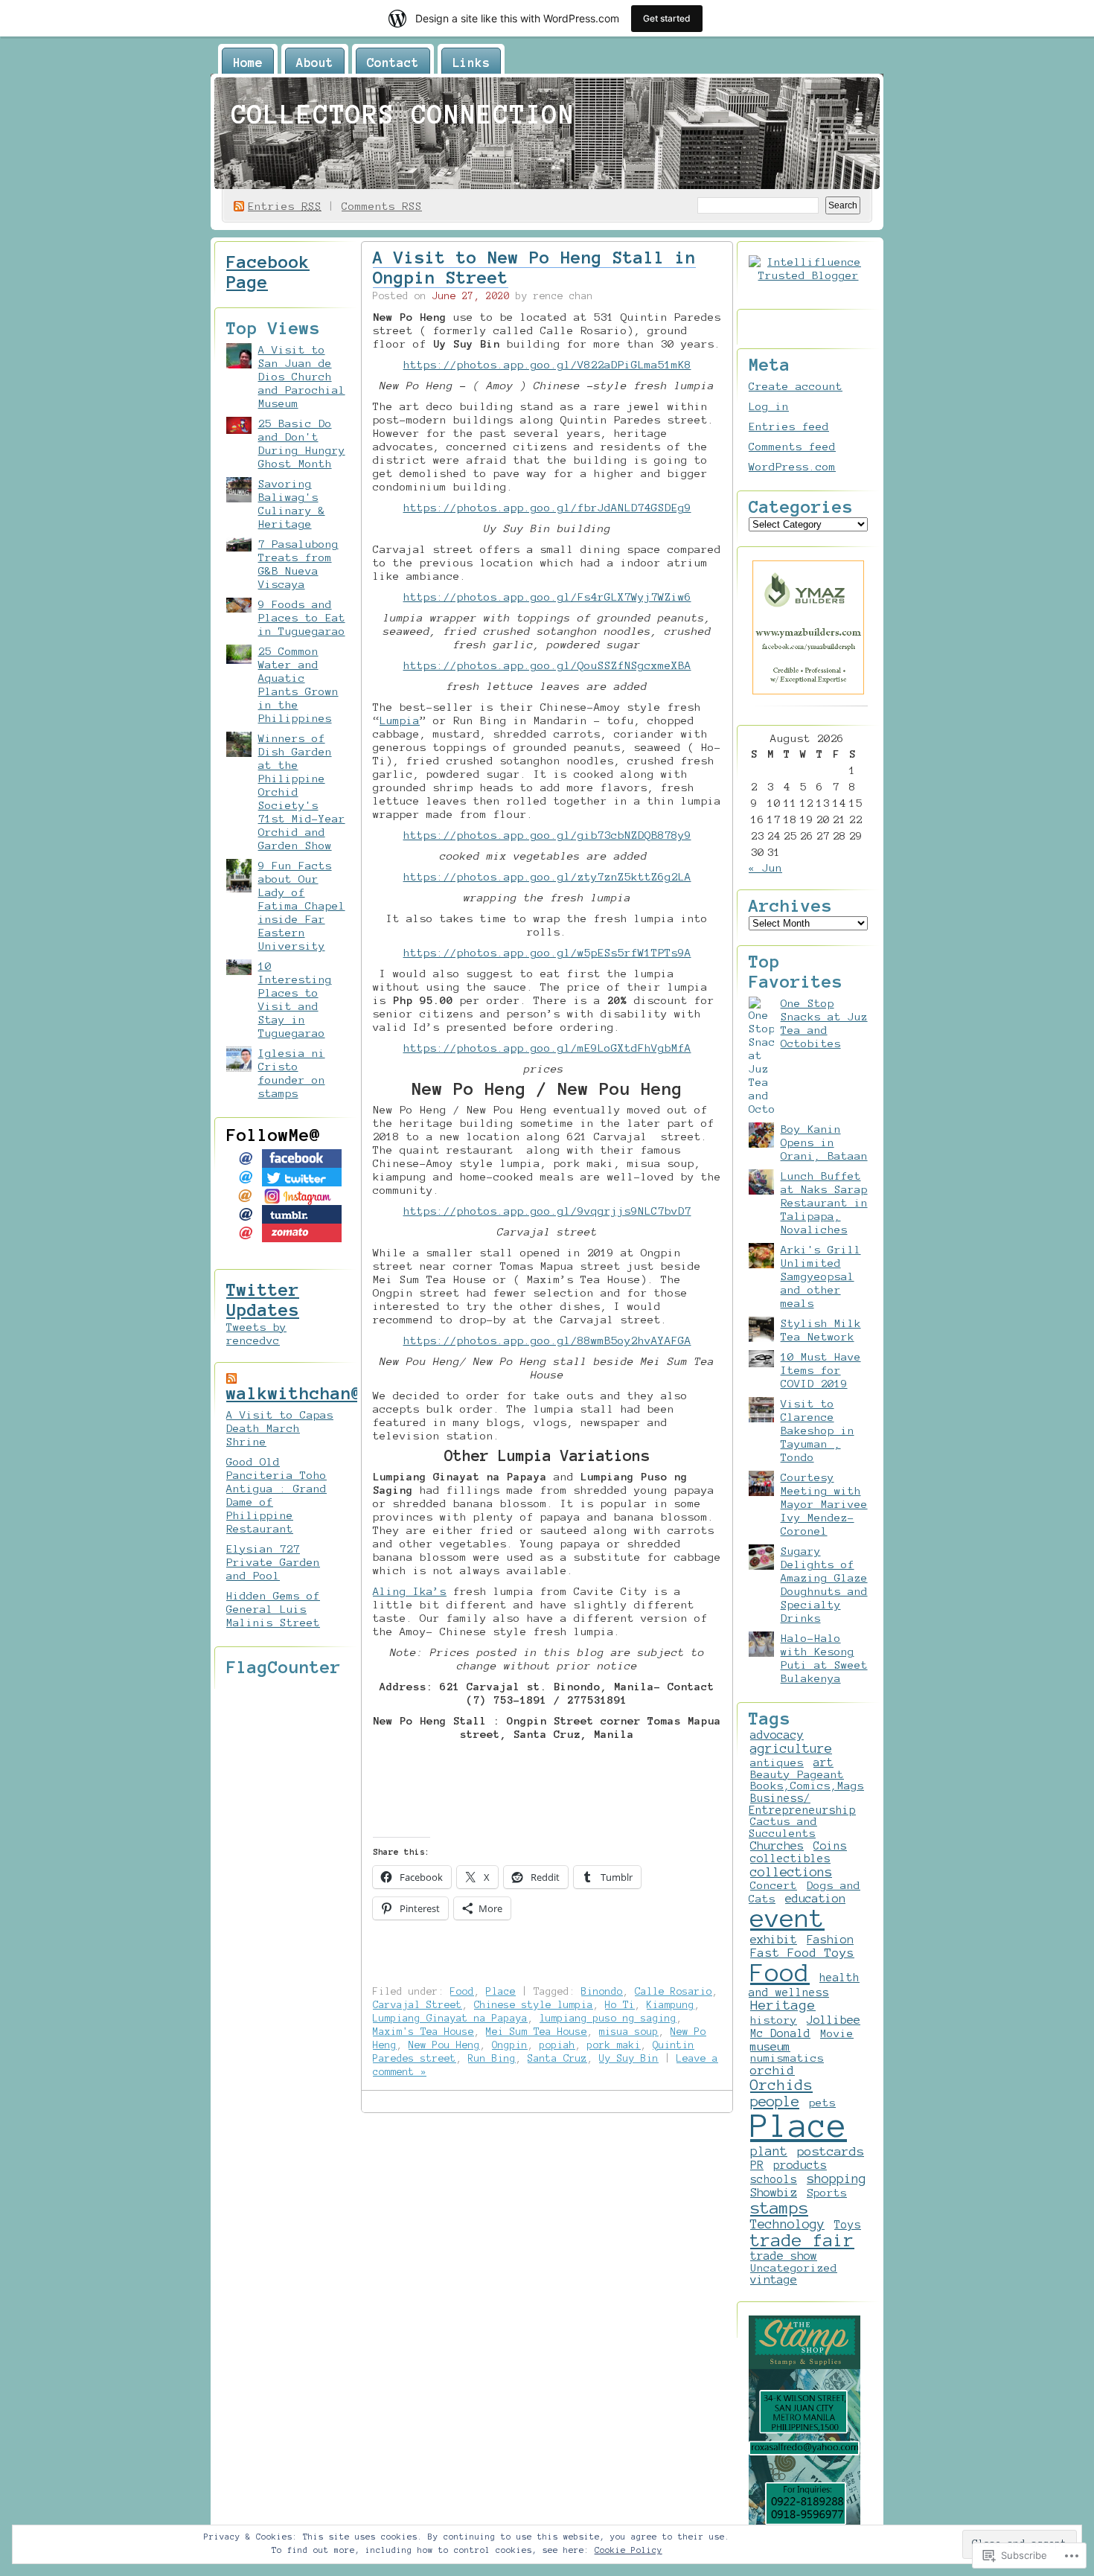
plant (769, 2151)
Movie (837, 2033)
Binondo (602, 1991)
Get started (667, 18)
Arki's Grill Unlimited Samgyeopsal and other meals (821, 1276)
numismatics (787, 2058)
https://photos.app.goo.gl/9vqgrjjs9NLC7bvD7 (547, 1211)
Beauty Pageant (797, 1774)
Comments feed (792, 447)
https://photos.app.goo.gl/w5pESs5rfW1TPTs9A (547, 953)
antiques (777, 1762)
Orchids (781, 2085)
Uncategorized (794, 2268)
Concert (774, 1885)
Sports (827, 2193)
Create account (796, 386)
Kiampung (671, 2005)
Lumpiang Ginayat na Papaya (450, 2018)
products (800, 2165)
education (815, 1898)
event (787, 1918)
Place (501, 1991)
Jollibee (834, 2020)
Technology (787, 2224)
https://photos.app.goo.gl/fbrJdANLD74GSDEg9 (547, 508)
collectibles (790, 1859)
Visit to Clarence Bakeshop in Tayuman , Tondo (818, 1431)
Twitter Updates (263, 1300)
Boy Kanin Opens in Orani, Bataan (824, 1142)
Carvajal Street (418, 2005)
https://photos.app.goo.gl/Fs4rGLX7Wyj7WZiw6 (547, 597)
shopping (837, 2179)
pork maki (614, 2045)
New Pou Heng (444, 2045)
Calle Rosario (674, 1991)
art (823, 1762)
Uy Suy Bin (629, 2058)
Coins (830, 1846)
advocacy (777, 1735)
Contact (393, 63)
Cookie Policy (628, 2550)
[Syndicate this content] (231, 1378)
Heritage (783, 2005)
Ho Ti (620, 2005)
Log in (769, 406)
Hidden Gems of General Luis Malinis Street (273, 1609)
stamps (779, 2208)
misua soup (629, 2032)
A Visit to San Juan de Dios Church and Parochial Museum (302, 377)
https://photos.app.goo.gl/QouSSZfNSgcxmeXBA (547, 665)
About (315, 63)
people (775, 2102)
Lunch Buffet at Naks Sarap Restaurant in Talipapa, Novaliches (824, 1203)
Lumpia (400, 720)
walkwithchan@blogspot (336, 1393)
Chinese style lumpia (534, 2005)
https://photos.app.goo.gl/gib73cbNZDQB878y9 (547, 835)
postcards (831, 2151)
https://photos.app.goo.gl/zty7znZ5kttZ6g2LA (547, 877)
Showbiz (774, 2192)
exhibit (774, 1939)
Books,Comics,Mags (807, 1786)
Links (471, 63)
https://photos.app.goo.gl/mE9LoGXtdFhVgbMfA (547, 1048)
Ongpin (510, 2045)
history (774, 2020)
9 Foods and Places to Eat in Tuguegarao (302, 618)
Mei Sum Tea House (537, 2032)
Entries (285, 206)
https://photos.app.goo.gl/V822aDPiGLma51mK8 (547, 365)
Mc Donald (780, 2033)
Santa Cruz (557, 2058)
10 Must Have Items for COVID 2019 (821, 1370)
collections (791, 1872)
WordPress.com (792, 467)
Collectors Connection (403, 115)
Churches (777, 1846)
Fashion (830, 1940)
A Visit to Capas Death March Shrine (280, 1428)
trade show (784, 2256)
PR (757, 2165)
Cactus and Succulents (783, 1827)
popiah (557, 2045)
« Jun (765, 868)
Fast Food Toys (802, 1953)
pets (822, 2103)
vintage (774, 2280)
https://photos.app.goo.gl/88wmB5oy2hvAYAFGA (547, 1340)
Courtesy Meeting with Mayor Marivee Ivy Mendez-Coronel (824, 1504)
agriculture (791, 1748)
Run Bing (492, 2058)
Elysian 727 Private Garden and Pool (273, 1562)
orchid (772, 2070)
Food (462, 1991)
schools (774, 2179)
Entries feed (789, 426)
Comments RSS (382, 206)
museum (770, 2046)
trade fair (802, 2240)
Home (248, 63)
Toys (848, 2225)
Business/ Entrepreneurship (802, 1804)
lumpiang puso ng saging (608, 2018)
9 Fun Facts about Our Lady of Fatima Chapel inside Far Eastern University (302, 906)
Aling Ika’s (410, 1591)
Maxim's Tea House (423, 2032)
